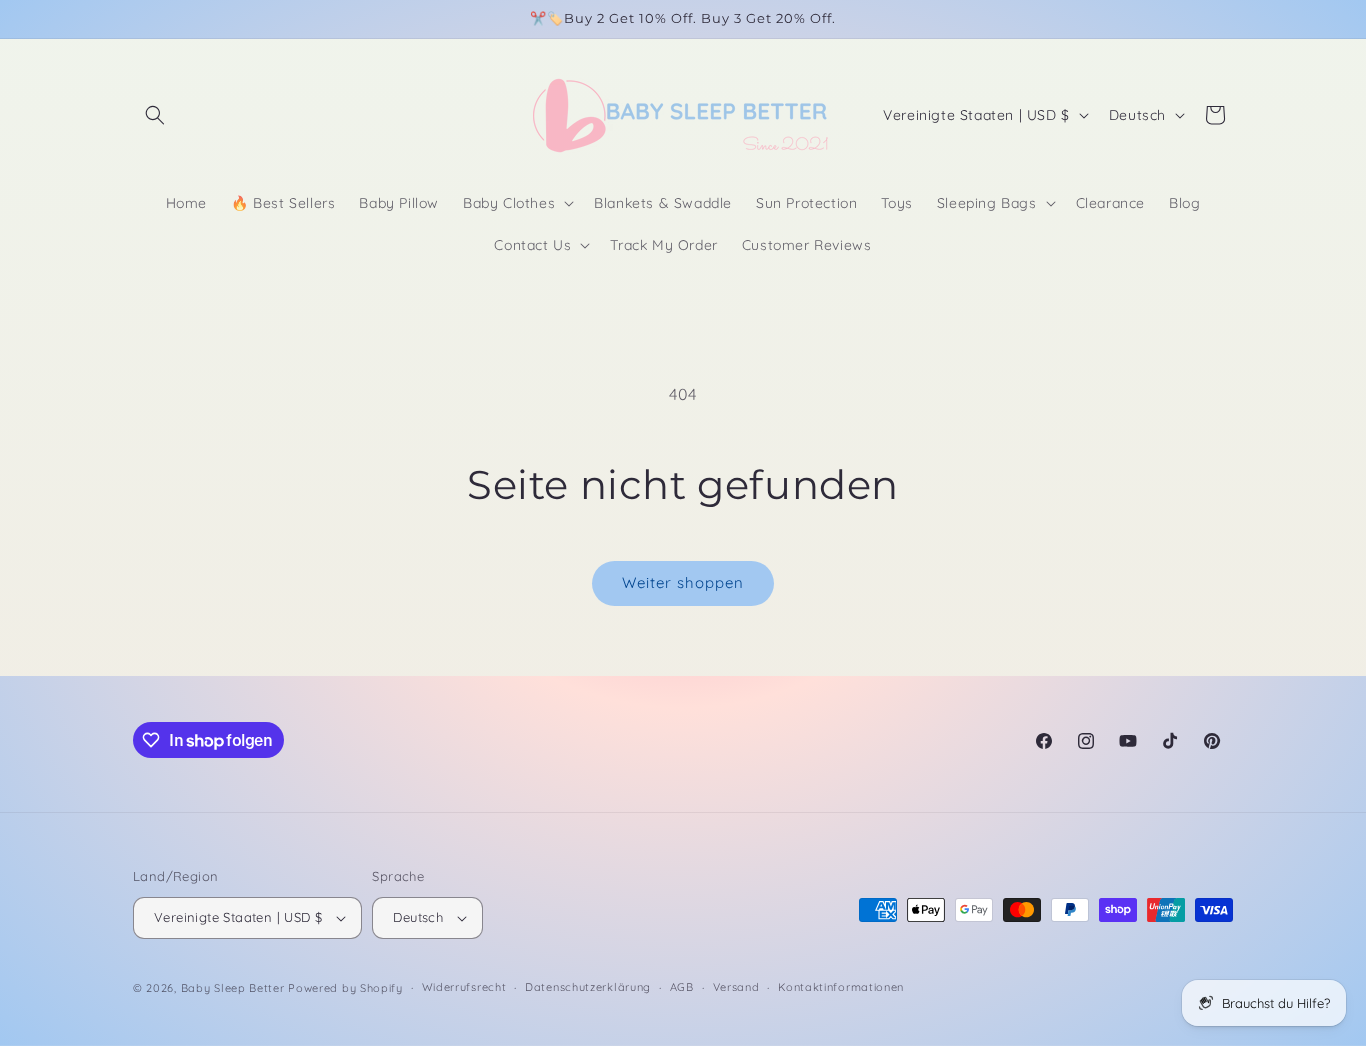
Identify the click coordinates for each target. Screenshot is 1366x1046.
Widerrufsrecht (464, 987)
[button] (155, 115)
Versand (736, 987)
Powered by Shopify (345, 988)
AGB (682, 987)
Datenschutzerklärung (588, 987)
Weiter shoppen (683, 582)
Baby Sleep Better (233, 988)
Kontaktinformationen (841, 987)
